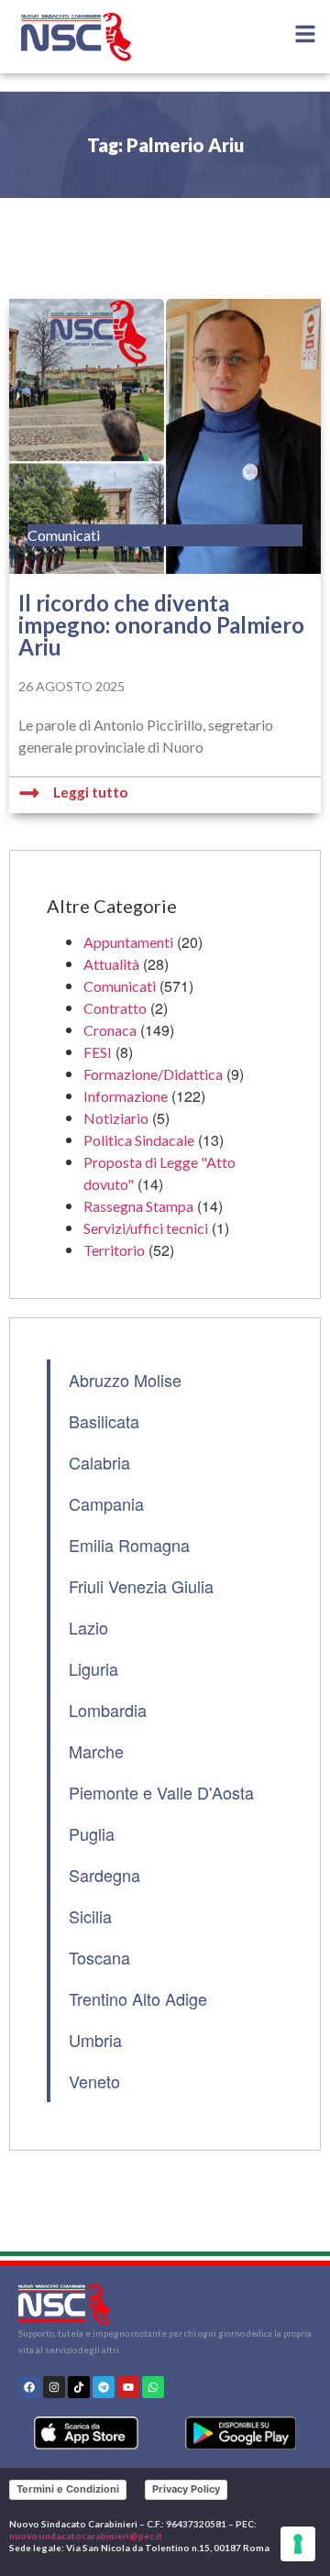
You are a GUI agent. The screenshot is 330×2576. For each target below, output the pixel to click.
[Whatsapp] (153, 2387)
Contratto (115, 1008)
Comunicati (120, 986)
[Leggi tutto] (29, 793)
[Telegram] (104, 2387)
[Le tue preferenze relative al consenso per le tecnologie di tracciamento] (298, 2544)
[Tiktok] (79, 2387)
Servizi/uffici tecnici (146, 1228)
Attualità (111, 964)
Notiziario (116, 1118)
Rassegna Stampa (138, 1206)
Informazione (126, 1096)
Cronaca (110, 1030)
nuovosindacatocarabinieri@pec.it (86, 2536)
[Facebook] (29, 2387)
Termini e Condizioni (68, 2489)
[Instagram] (54, 2387)
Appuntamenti (128, 942)
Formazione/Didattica (153, 1074)
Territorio (114, 1250)
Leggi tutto (90, 792)
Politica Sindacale (139, 1140)
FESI (98, 1052)
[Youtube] (128, 2387)
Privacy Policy (186, 2489)
